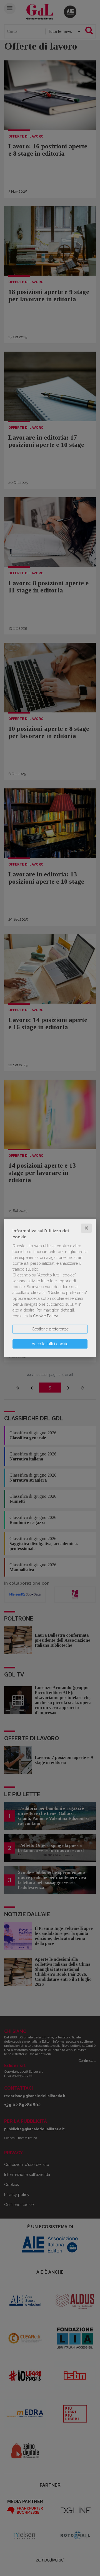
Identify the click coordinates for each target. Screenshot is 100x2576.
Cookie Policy (45, 1316)
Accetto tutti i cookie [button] (50, 1344)
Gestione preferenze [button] (50, 1329)
